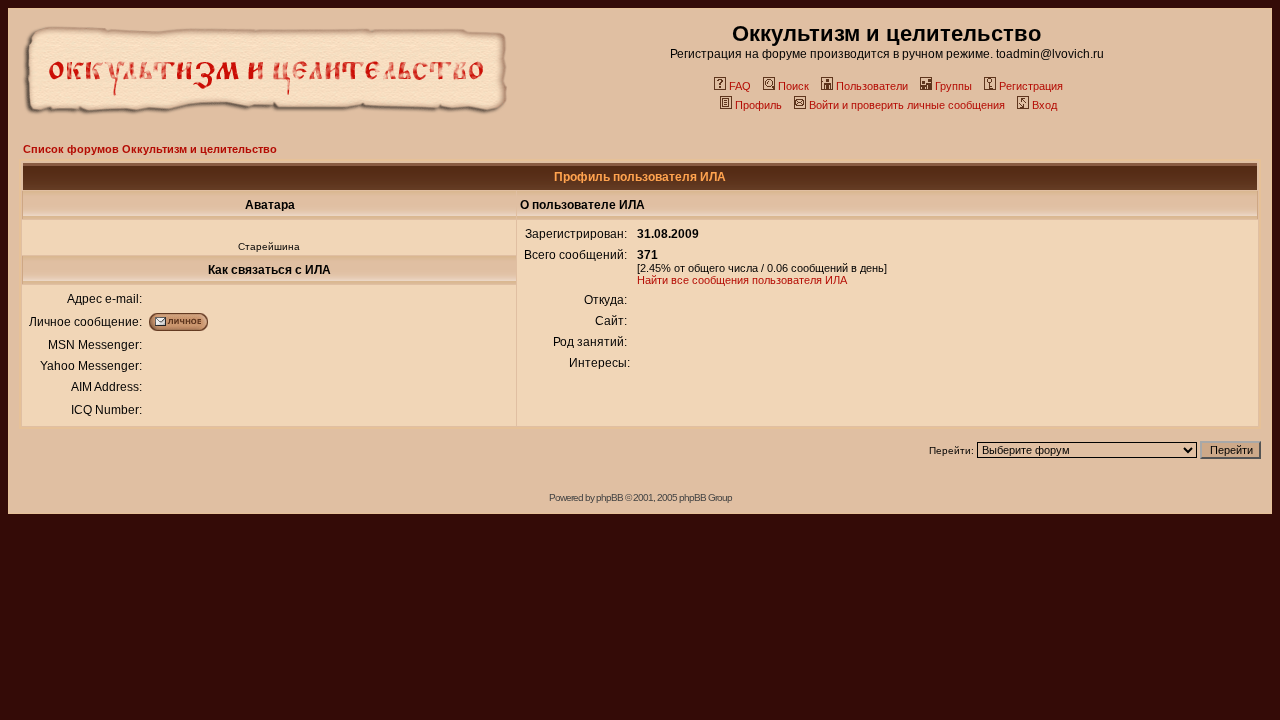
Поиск (793, 86)
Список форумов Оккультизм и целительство (150, 149)
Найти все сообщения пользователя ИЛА (742, 280)
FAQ (740, 86)
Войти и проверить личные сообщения (907, 105)
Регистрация (1031, 86)
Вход (1044, 105)
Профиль (758, 105)
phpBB (609, 497)
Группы (953, 86)
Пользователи (872, 86)
